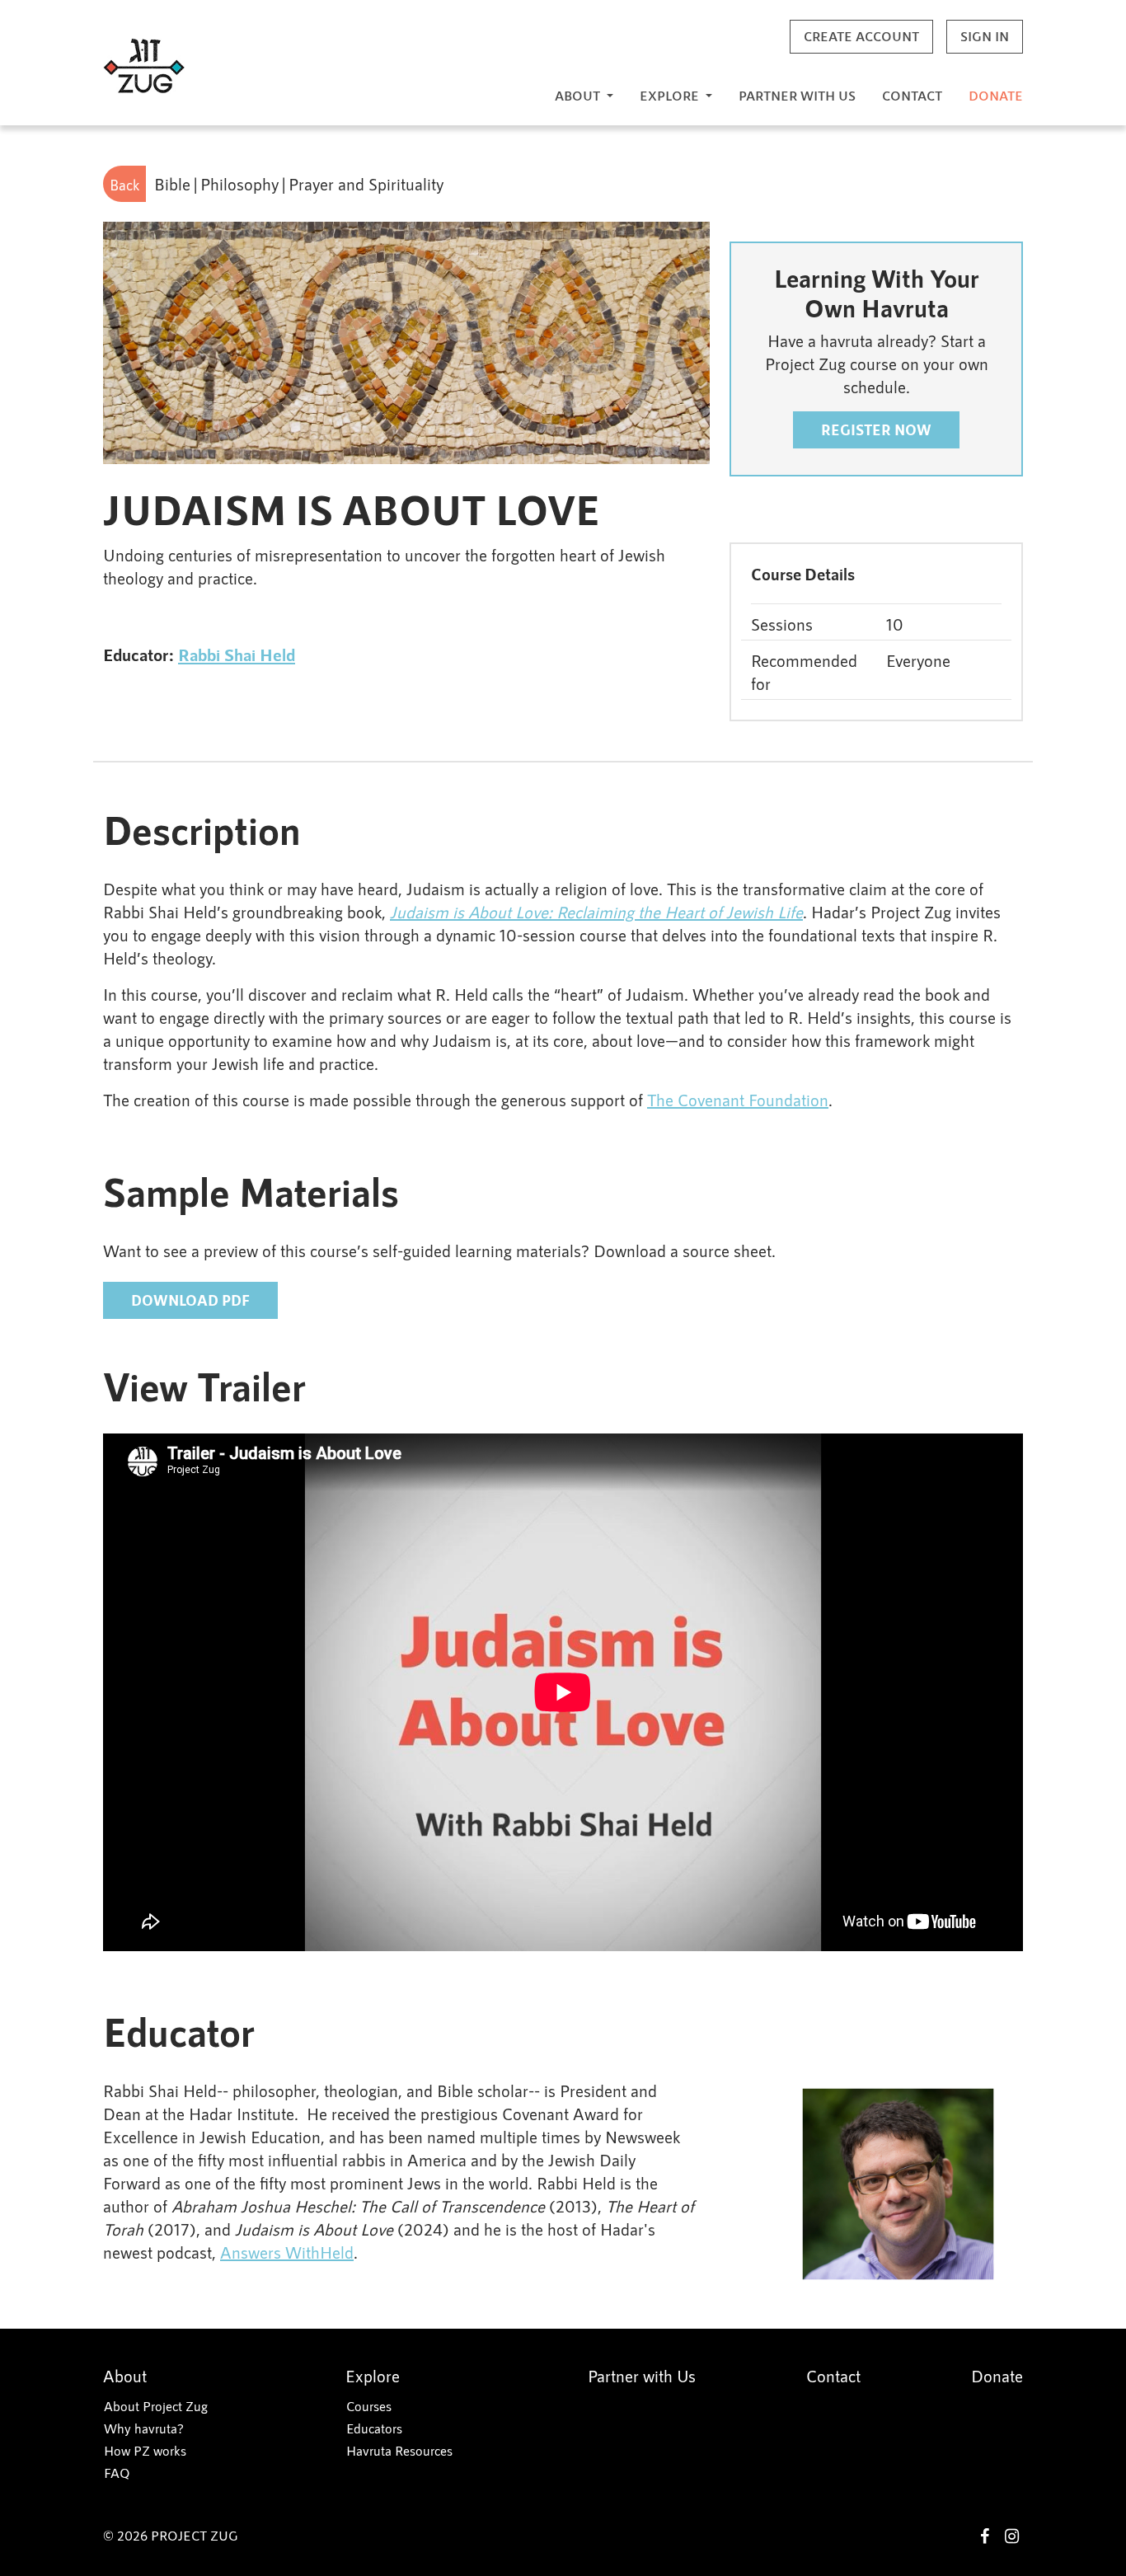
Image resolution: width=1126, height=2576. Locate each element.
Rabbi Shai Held (237, 654)
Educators (374, 2428)
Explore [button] (671, 95)
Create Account (861, 36)
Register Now (876, 429)
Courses (369, 2406)
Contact (912, 95)
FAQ (117, 2473)
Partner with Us (797, 95)
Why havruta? (144, 2428)
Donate (996, 95)
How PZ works (145, 2450)
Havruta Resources (399, 2450)
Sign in (985, 36)
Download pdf (190, 1300)
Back (124, 185)
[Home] (144, 66)
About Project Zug (156, 2406)
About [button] (579, 95)
